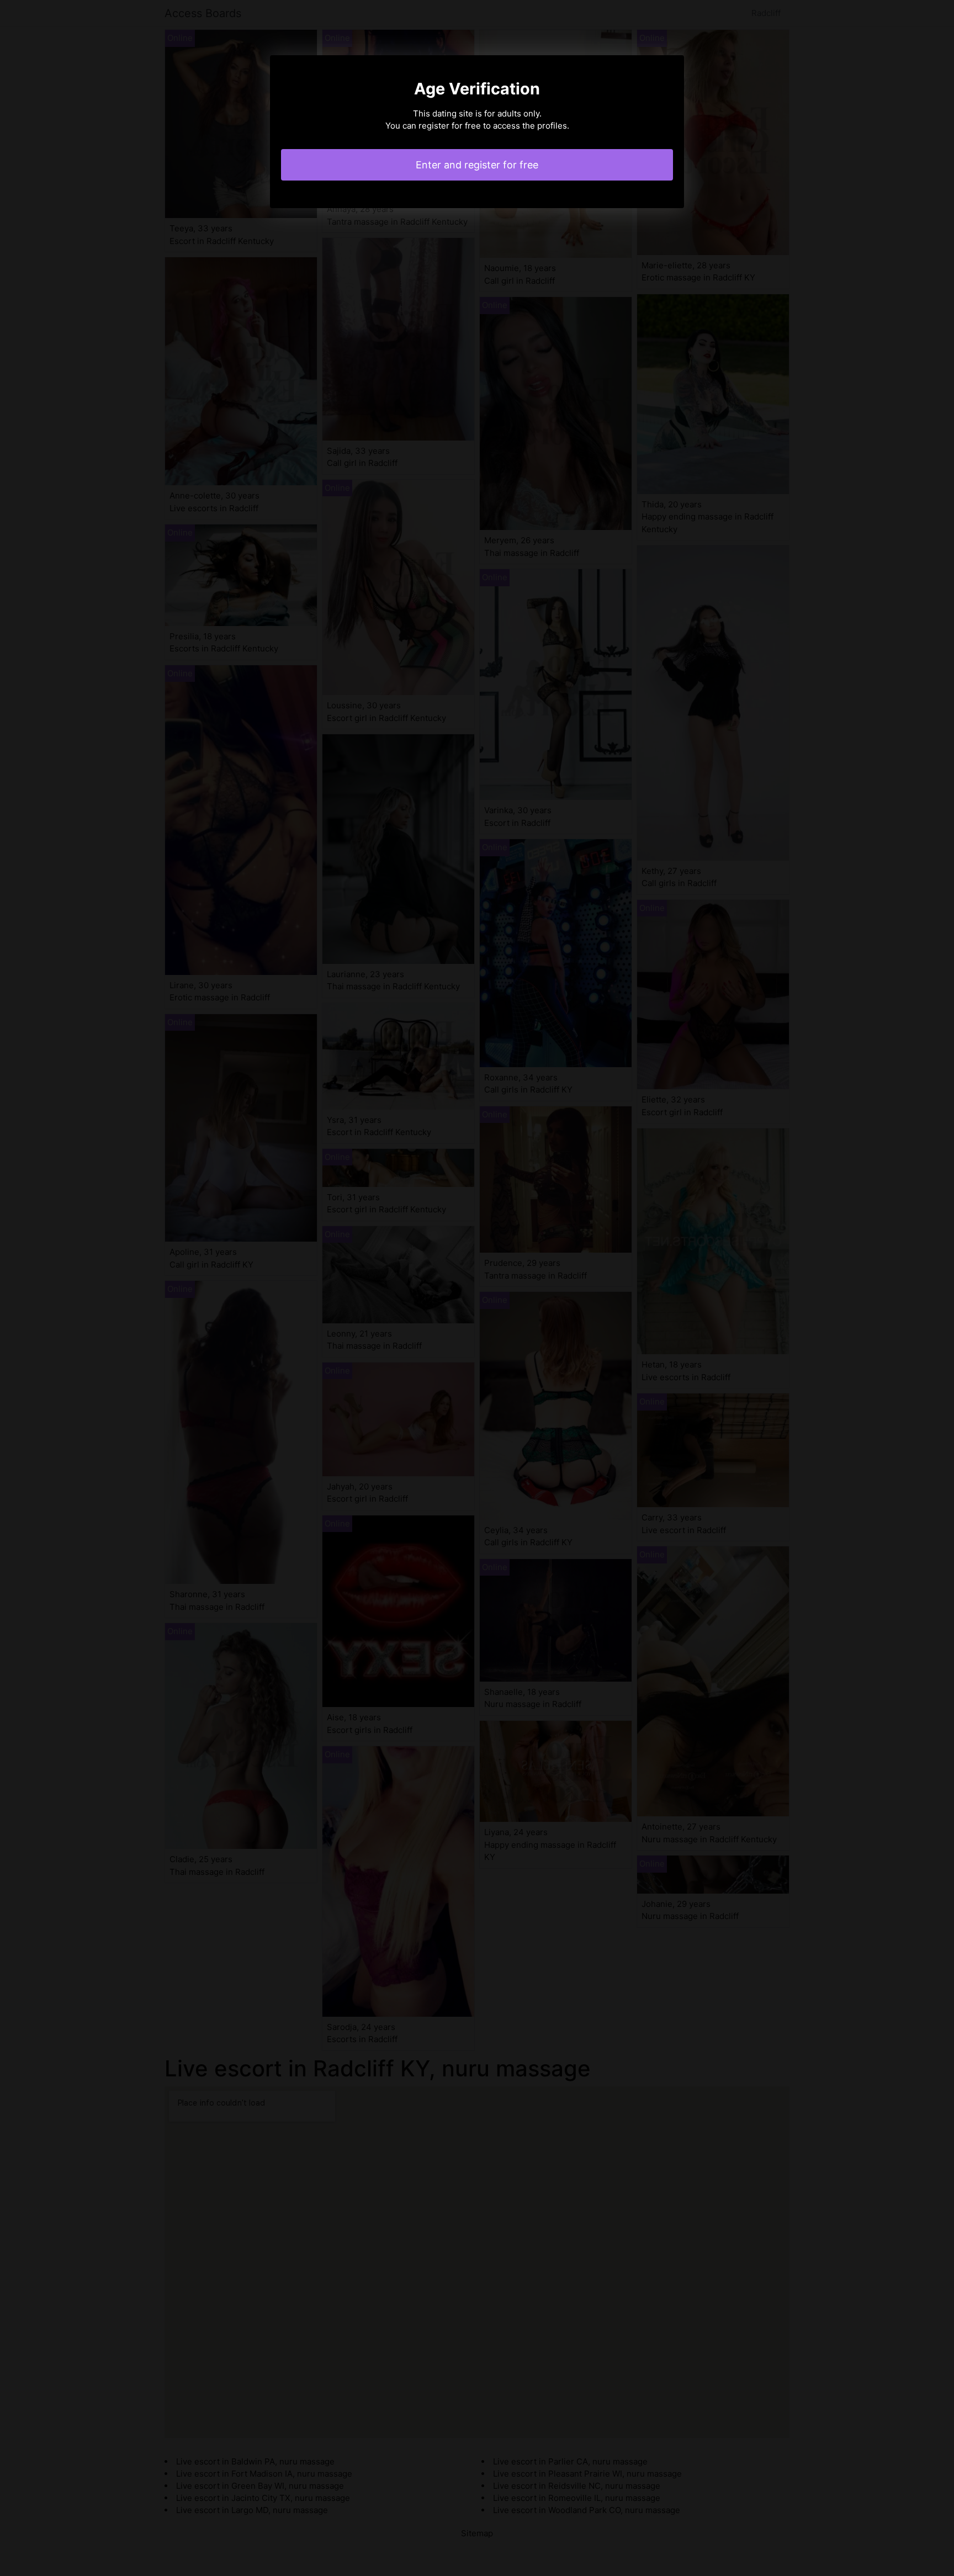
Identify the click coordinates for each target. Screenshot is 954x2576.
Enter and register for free (477, 165)
